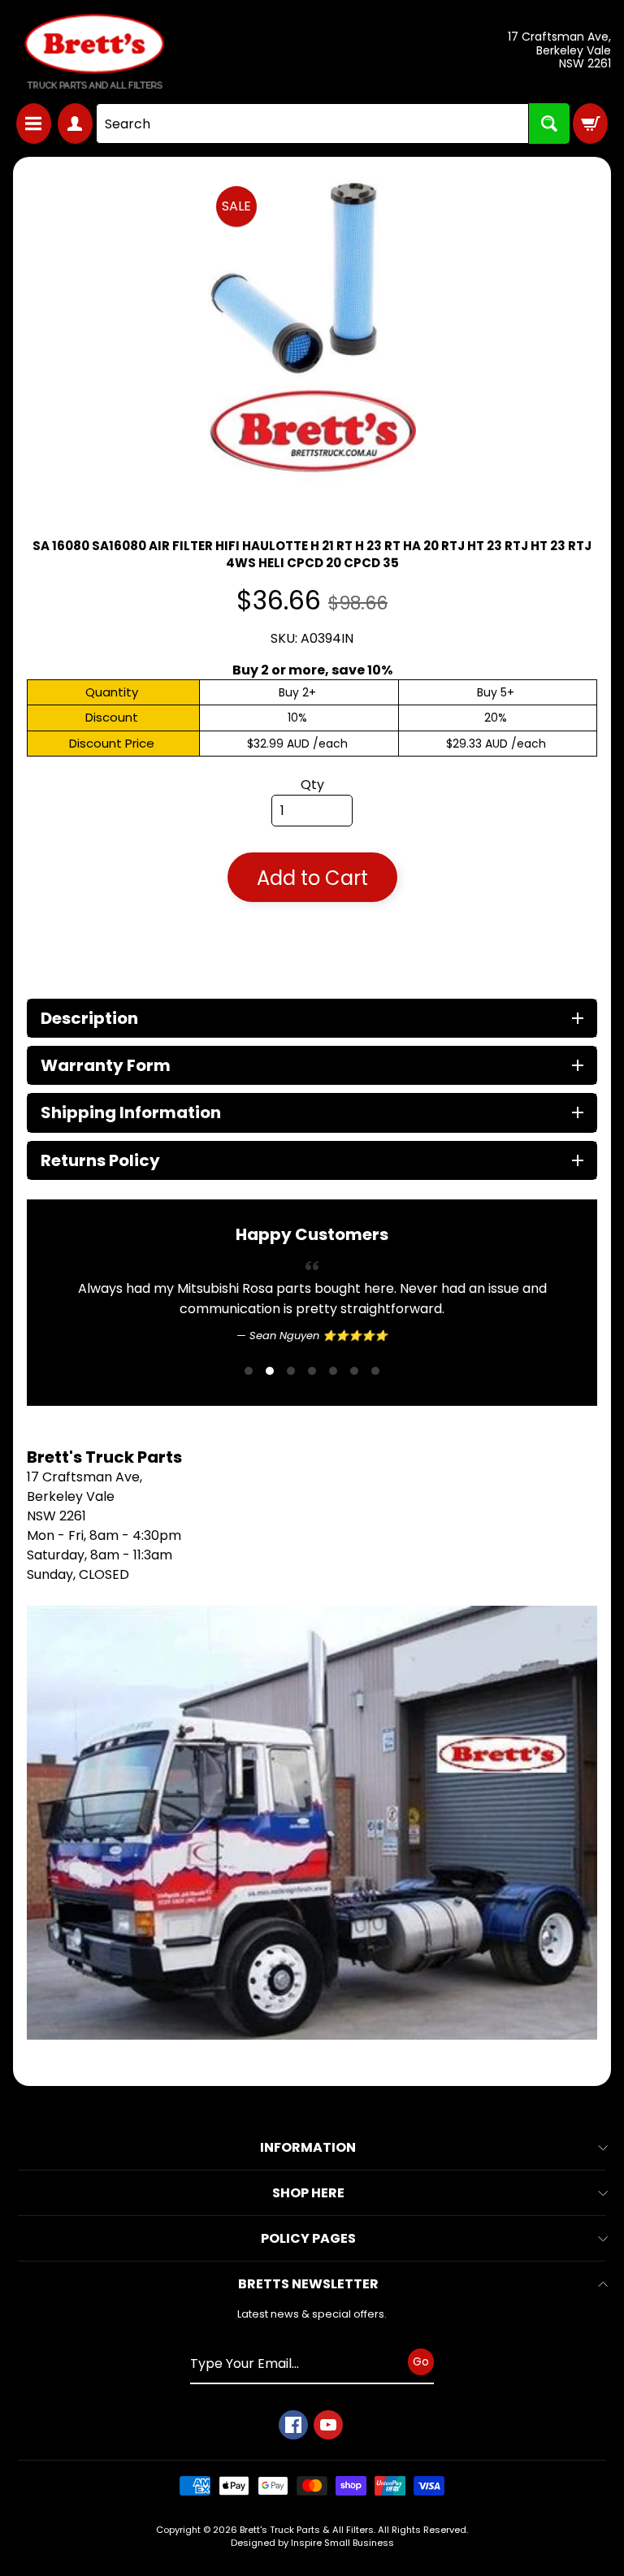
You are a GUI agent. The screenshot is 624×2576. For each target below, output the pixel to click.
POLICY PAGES (308, 2280)
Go (421, 2403)
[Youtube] (328, 2466)
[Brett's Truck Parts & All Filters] (94, 52)
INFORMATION (308, 2189)
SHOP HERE (308, 2234)
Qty (312, 785)
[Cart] (590, 124)
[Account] (75, 124)
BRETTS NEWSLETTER (308, 2325)
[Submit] (549, 124)
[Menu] (34, 124)
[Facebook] (293, 2466)
